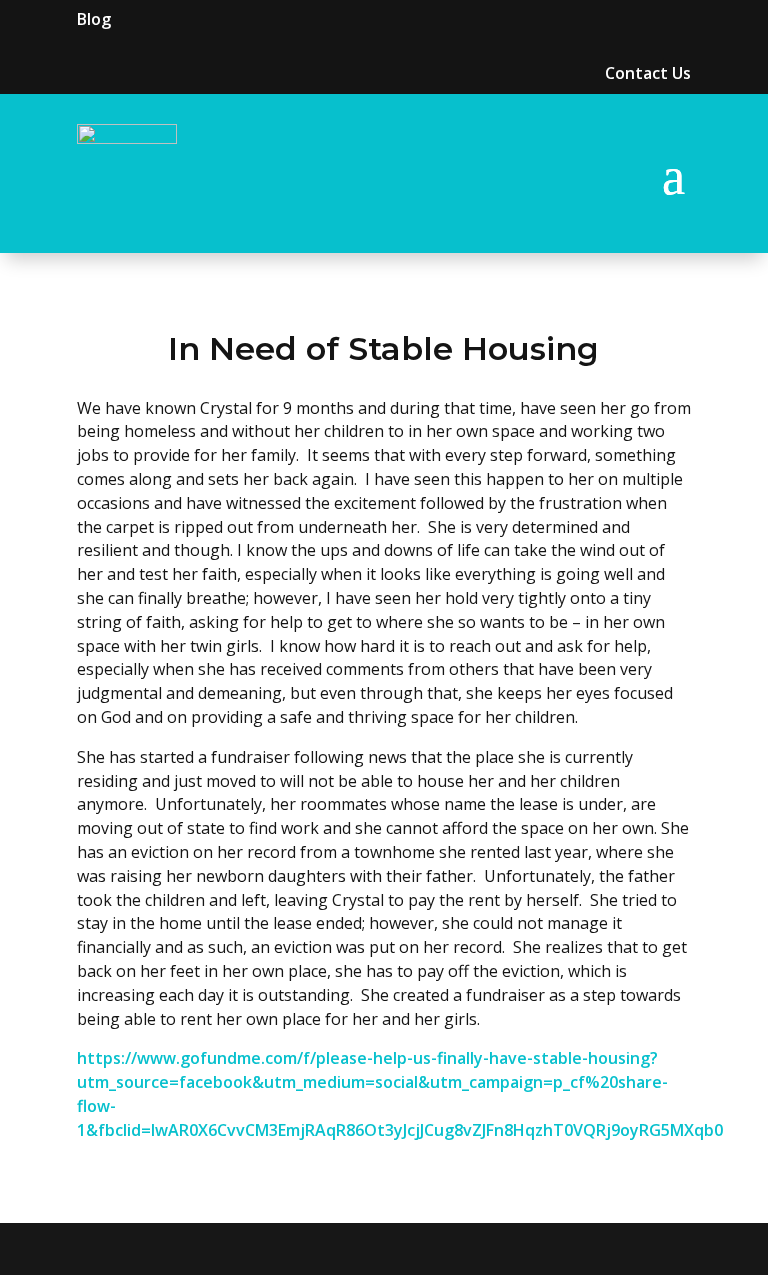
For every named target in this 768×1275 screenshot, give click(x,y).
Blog (94, 19)
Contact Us (648, 73)
